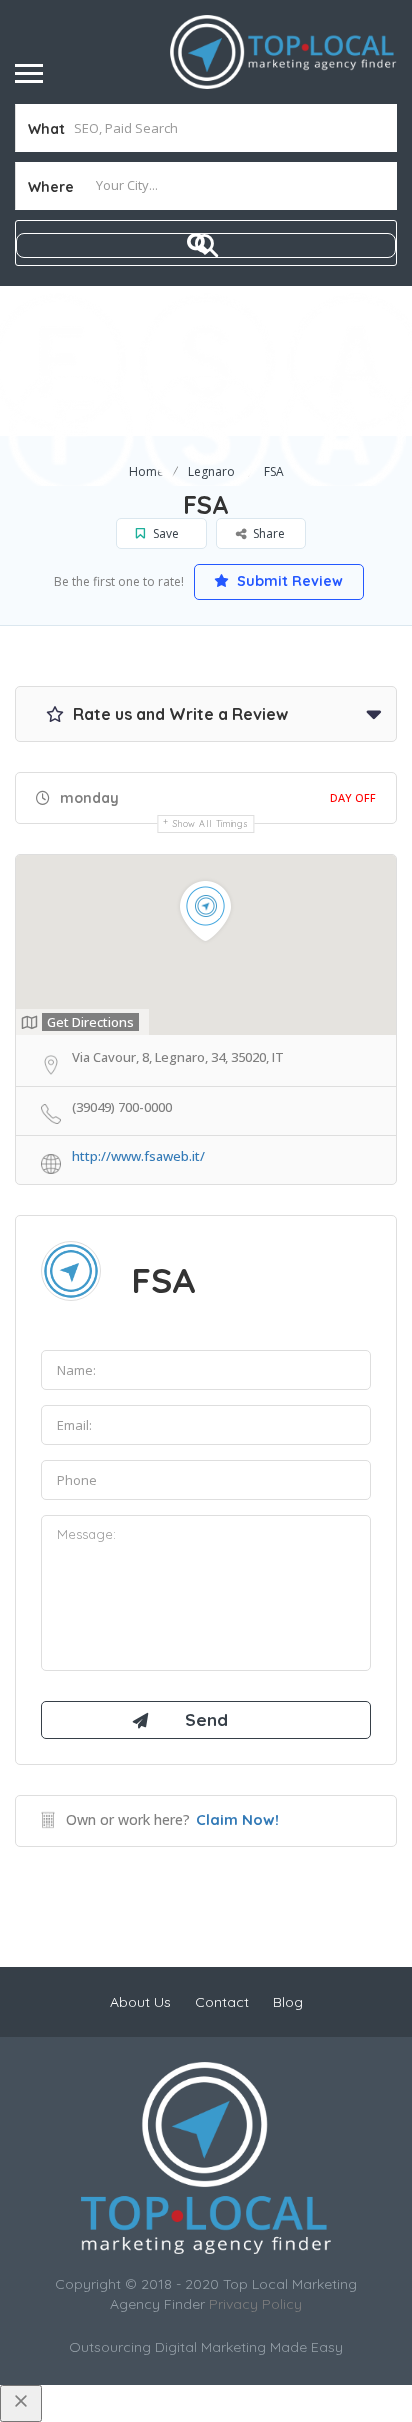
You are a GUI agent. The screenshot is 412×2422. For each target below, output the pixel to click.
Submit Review (288, 581)
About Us (140, 2002)
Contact (222, 2002)
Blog (288, 2002)
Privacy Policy (255, 2304)
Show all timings (210, 823)
